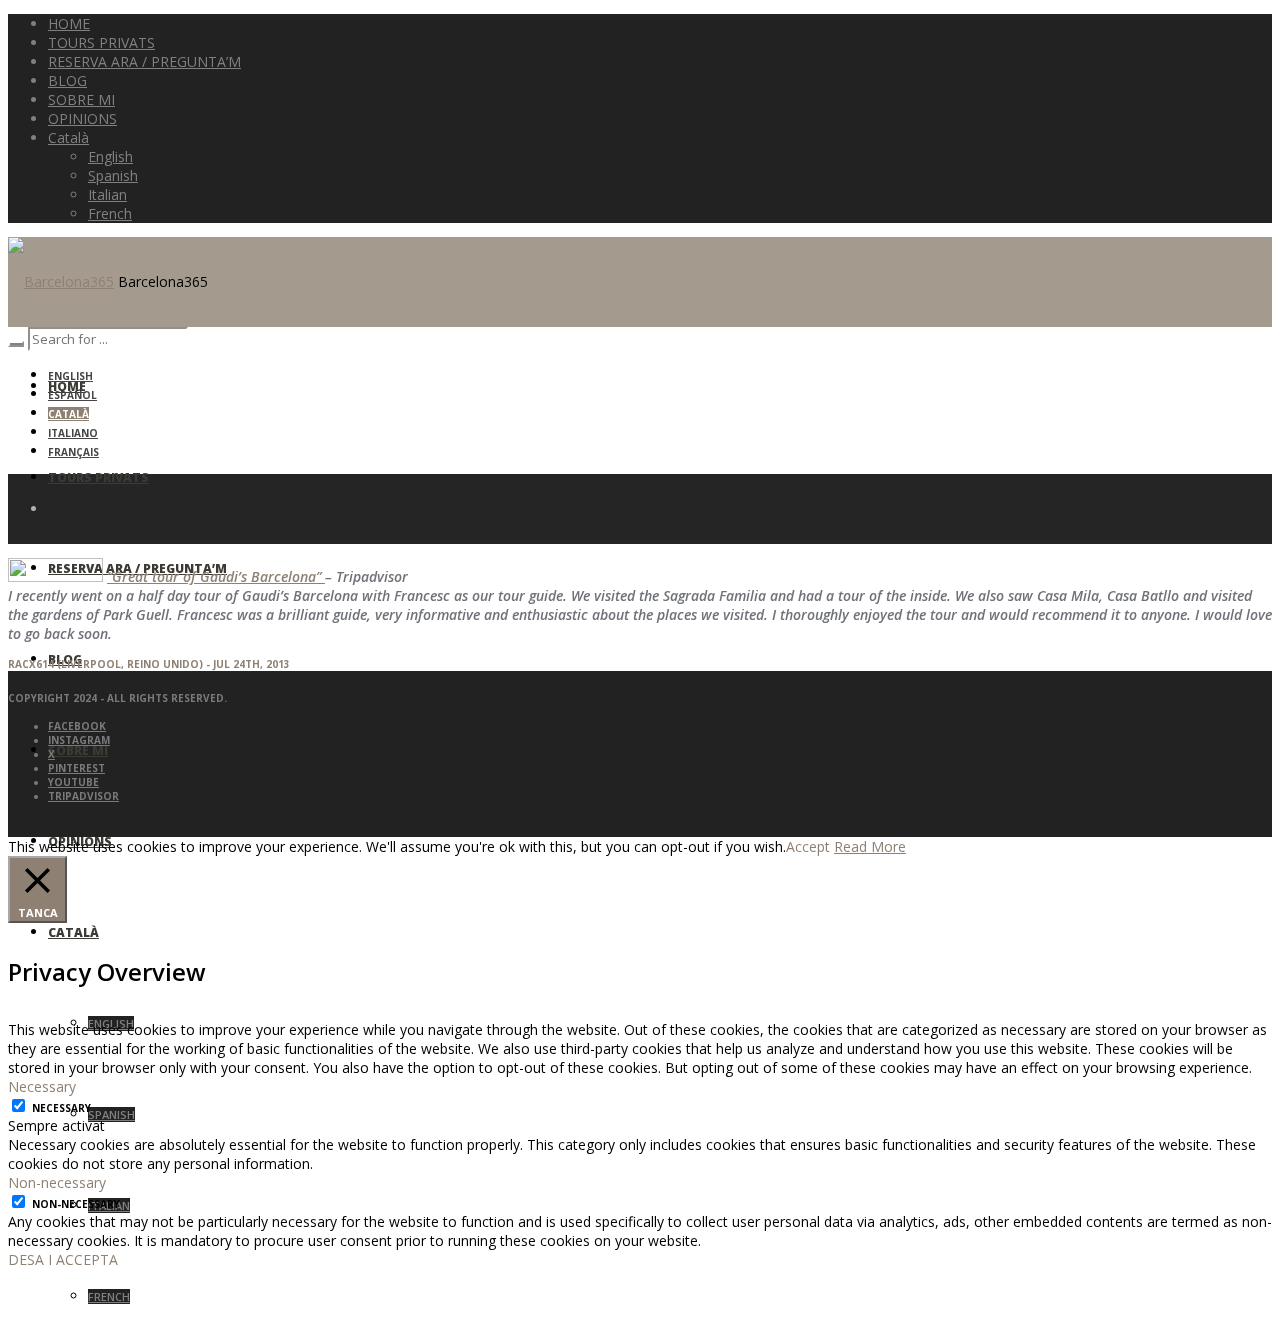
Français (73, 452)
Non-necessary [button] (57, 1182)
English (70, 376)
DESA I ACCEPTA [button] (63, 1259)
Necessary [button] (42, 1086)
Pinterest (76, 768)
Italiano (73, 433)
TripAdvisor (83, 796)
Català (68, 414)
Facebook (77, 726)
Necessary (61, 1108)
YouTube (73, 782)
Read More (870, 846)
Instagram (79, 740)
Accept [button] (808, 846)
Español (72, 395)
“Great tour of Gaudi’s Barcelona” (216, 576)
